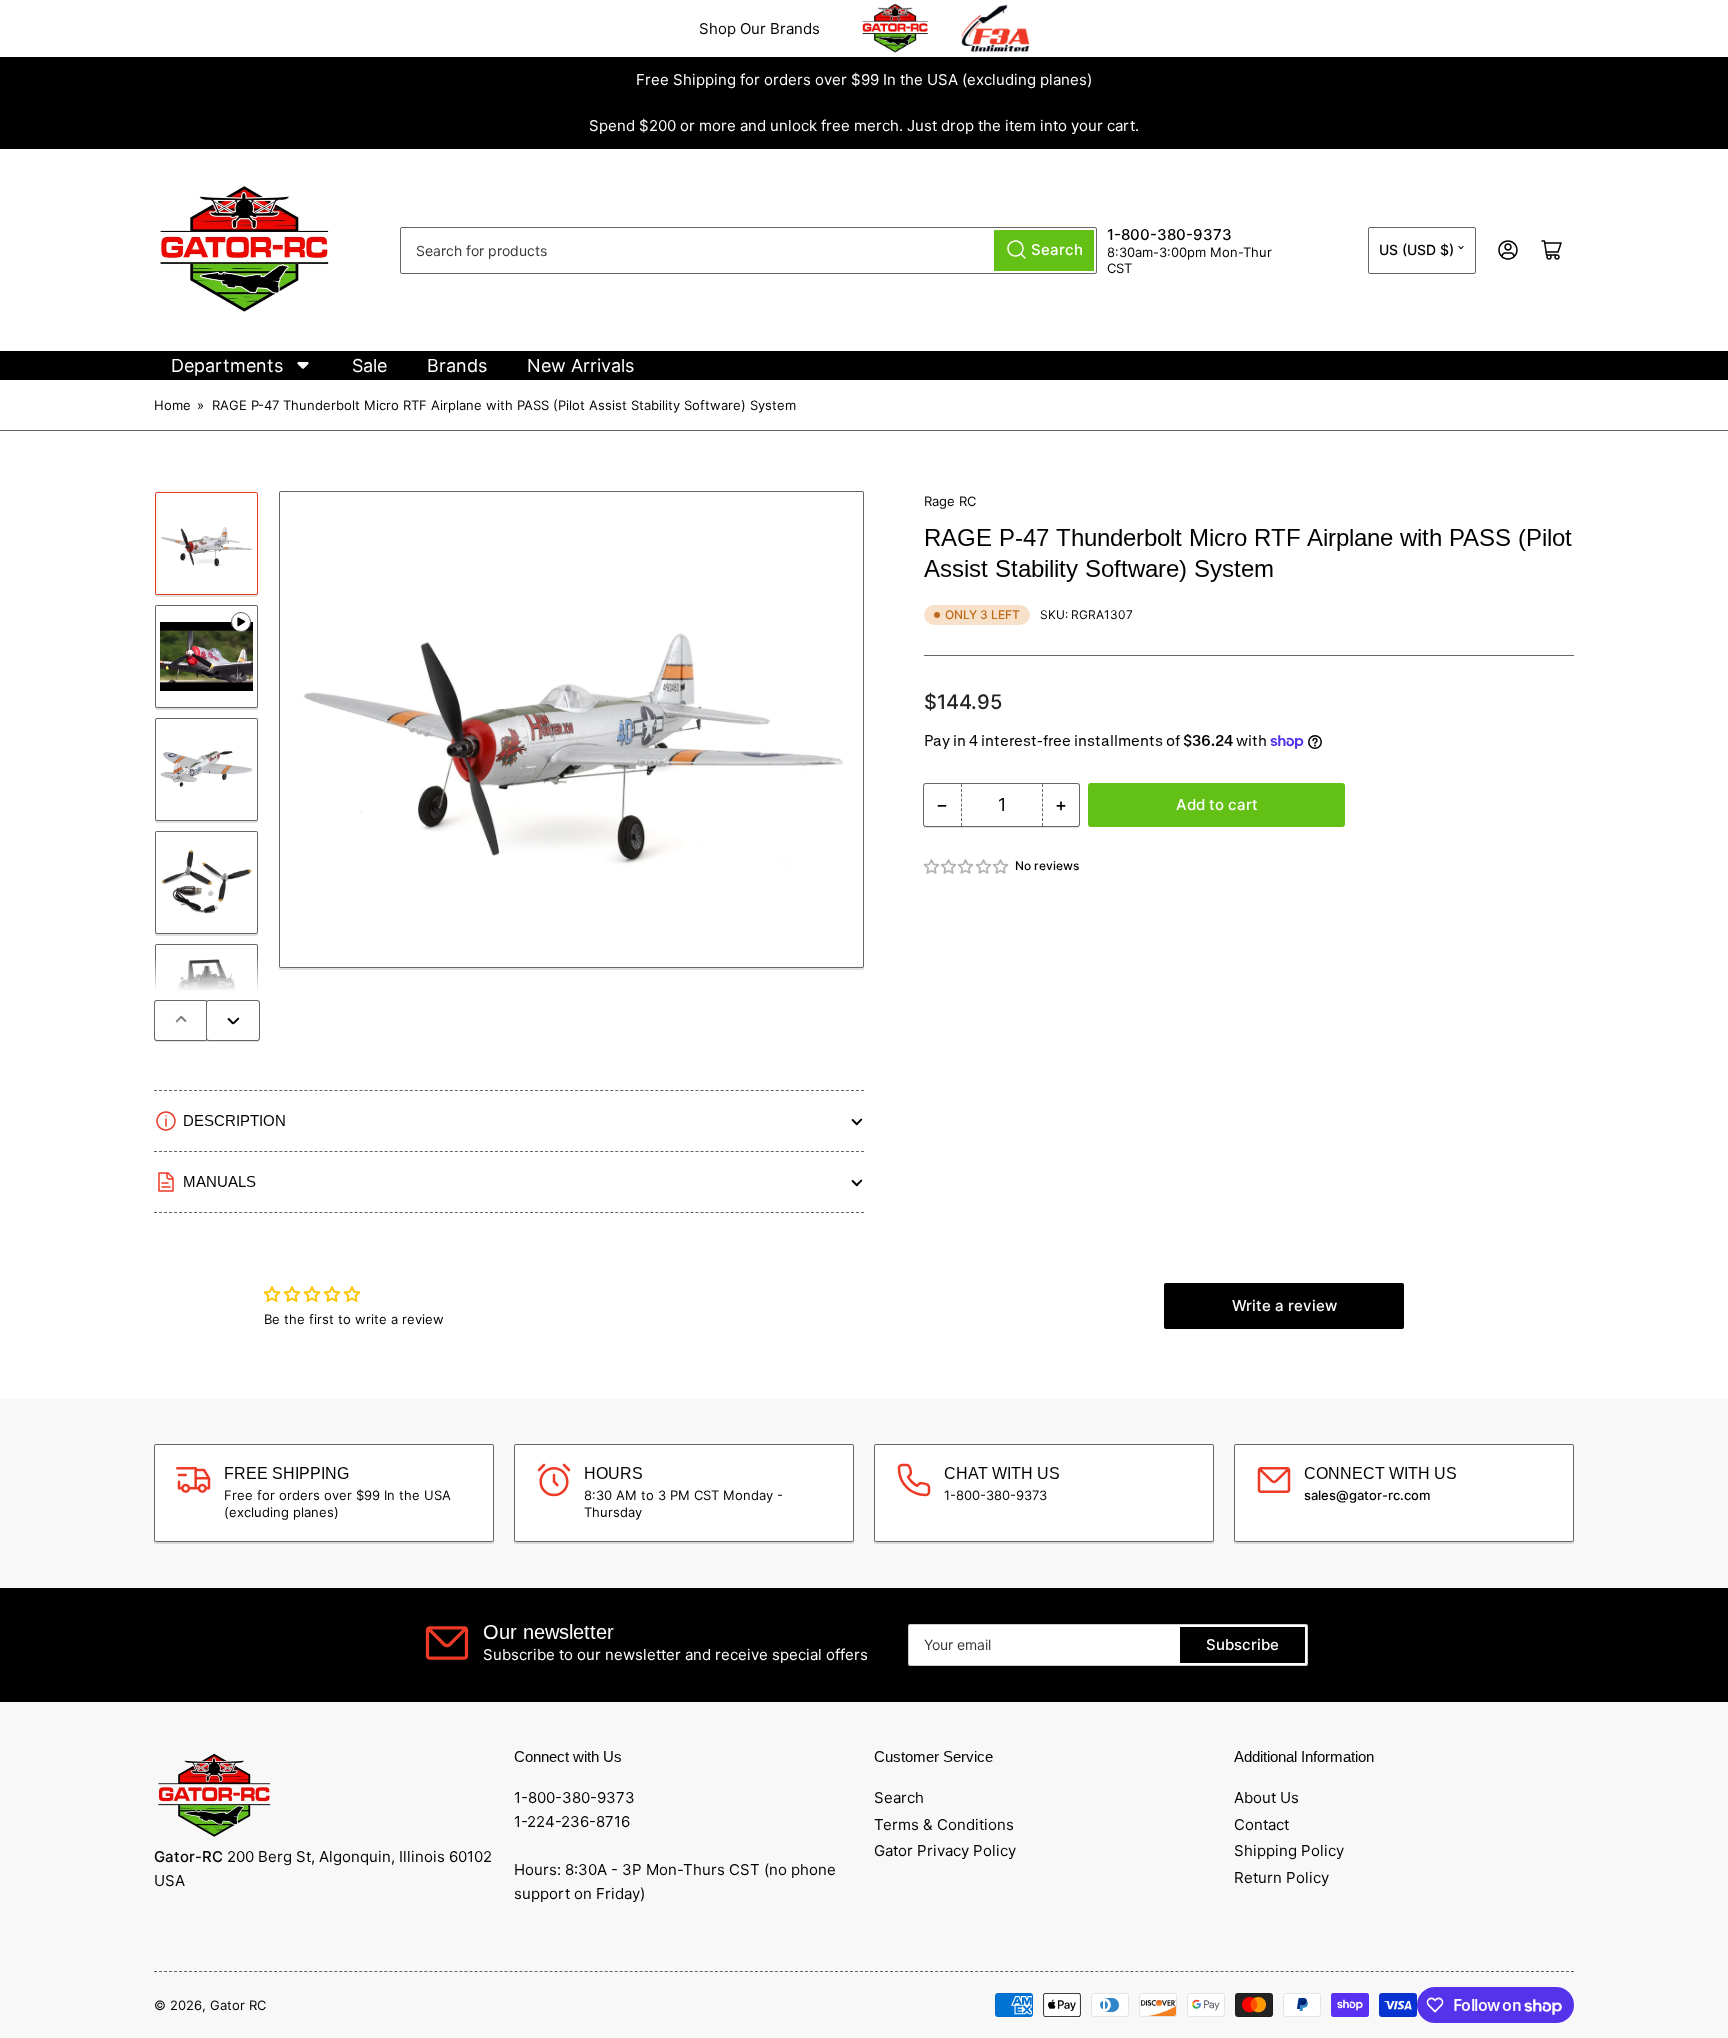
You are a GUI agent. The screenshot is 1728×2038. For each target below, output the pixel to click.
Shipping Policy (1289, 1850)
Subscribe (1242, 1644)
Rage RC (950, 501)
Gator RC (238, 2005)
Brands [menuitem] (457, 365)
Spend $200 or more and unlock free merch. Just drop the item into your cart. (864, 125)
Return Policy (1281, 1877)
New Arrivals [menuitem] (580, 365)
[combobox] (748, 250)
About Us (1266, 1797)
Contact (1261, 1824)
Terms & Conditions (944, 1824)
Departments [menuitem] (227, 365)
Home (172, 405)
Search (899, 1797)
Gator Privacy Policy (945, 1850)
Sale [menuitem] (369, 365)
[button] (967, 866)
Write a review (1284, 1305)
